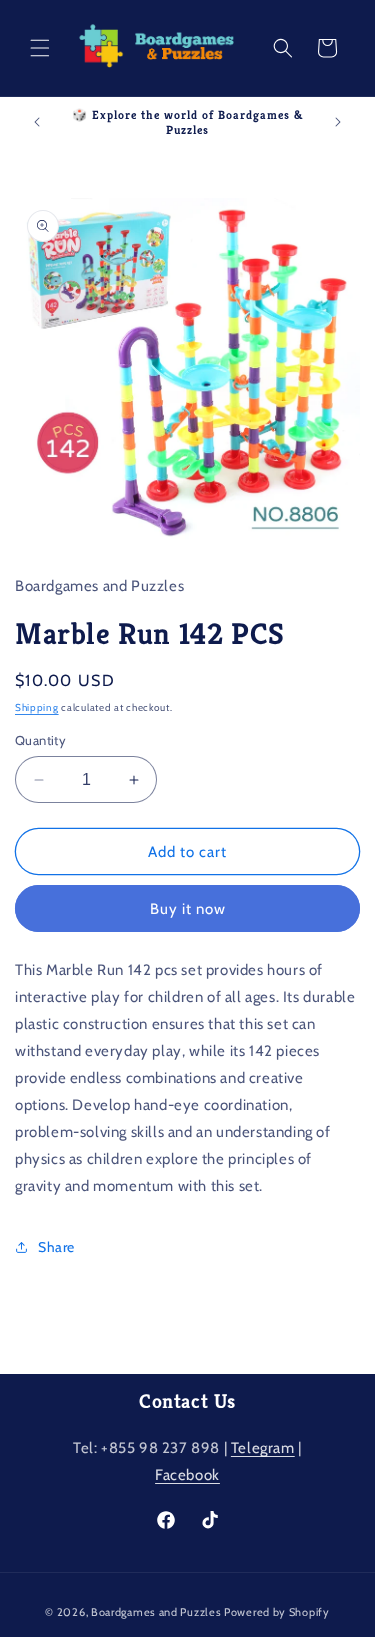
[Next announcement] (338, 122)
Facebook (187, 1475)
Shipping (37, 707)
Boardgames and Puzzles (156, 1612)
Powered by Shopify (277, 1612)
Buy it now (188, 909)
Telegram (263, 1448)
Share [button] (56, 1247)
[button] (40, 48)
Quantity (40, 740)
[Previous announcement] (37, 122)
